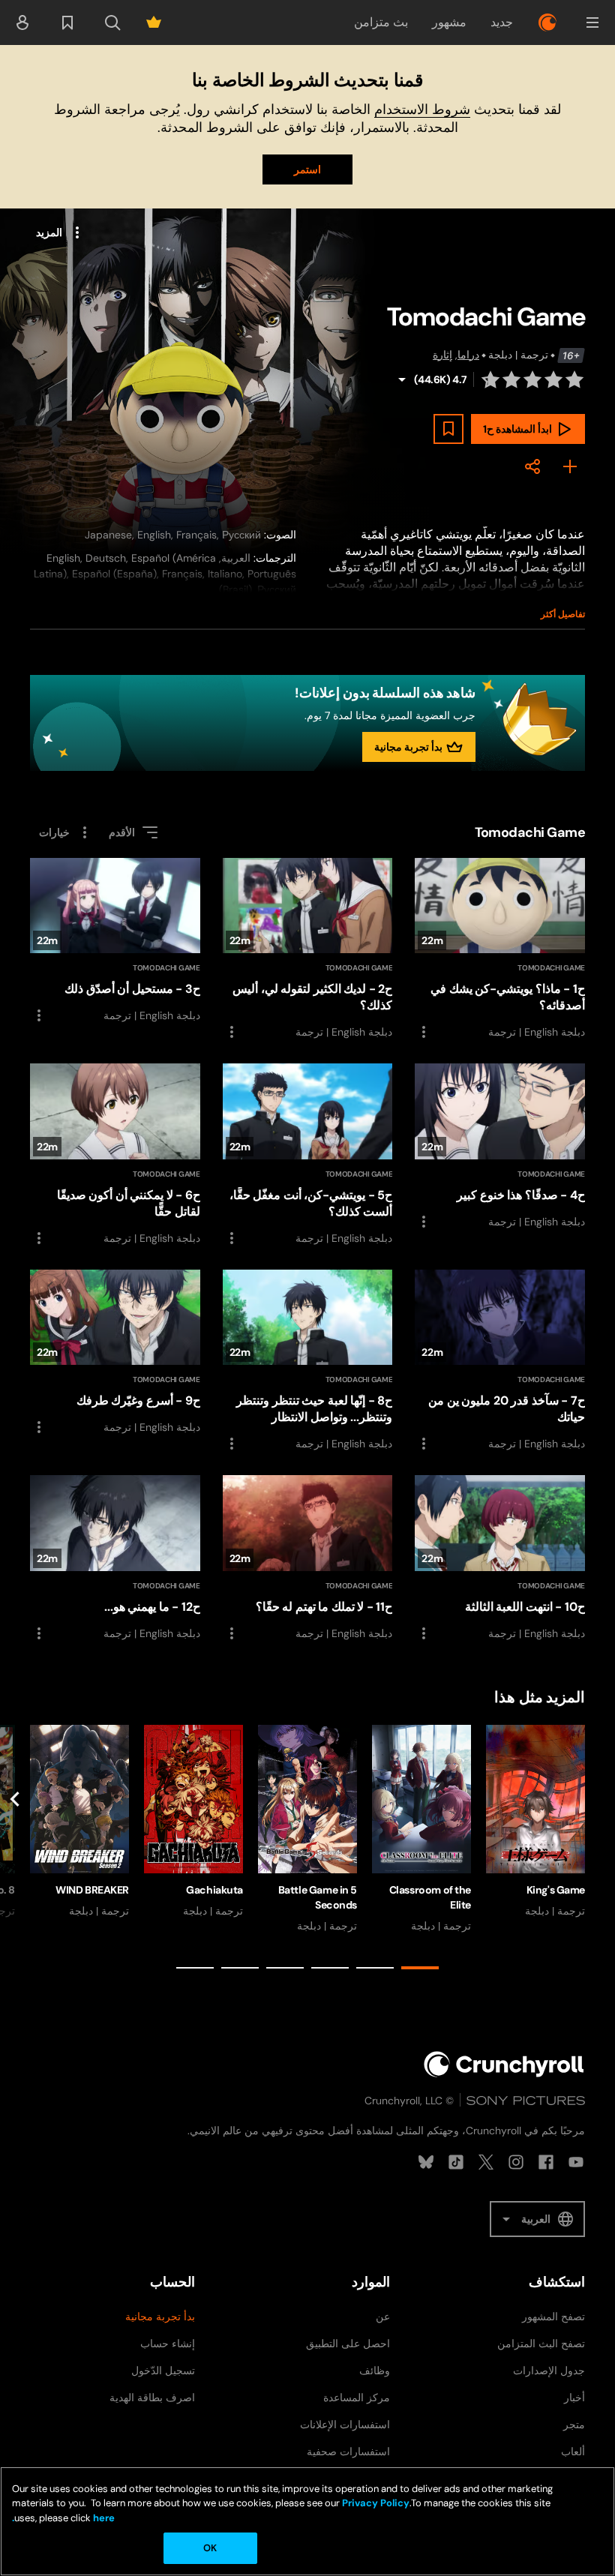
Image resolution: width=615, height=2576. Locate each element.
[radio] (574, 379)
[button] (592, 22)
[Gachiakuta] (193, 1822)
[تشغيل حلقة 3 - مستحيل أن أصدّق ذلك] (115, 942)
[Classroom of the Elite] (421, 1829)
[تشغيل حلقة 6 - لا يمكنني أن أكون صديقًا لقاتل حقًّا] (115, 1155)
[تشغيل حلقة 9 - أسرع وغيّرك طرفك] (115, 1353)
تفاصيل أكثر (563, 614)
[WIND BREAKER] (79, 1822)
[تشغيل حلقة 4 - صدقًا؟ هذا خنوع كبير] (500, 1147)
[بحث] (112, 22)
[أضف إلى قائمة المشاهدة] (448, 429)
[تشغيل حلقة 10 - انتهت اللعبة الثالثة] (500, 1558)
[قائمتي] (570, 466)
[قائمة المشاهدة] (67, 22)
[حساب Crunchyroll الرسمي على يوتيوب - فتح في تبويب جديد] (576, 2162)
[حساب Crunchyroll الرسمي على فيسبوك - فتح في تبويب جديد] (546, 2162)
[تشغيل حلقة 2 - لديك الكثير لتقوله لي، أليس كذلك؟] (308, 950)
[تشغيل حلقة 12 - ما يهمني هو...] (115, 1559)
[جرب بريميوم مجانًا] (154, 22)
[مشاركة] (532, 466)
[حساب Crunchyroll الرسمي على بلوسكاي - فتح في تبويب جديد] (426, 2162)
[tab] (420, 1968)
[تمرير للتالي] (15, 1850)
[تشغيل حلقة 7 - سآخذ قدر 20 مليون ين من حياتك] (500, 1361)
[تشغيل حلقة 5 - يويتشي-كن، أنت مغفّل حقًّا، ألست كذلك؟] (308, 1155)
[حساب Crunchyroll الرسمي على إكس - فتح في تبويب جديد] (486, 2162)
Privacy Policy (376, 2503)
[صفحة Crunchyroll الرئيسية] (504, 2064)
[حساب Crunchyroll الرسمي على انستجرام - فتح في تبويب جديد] (516, 2162)
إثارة (442, 355)
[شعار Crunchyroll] (547, 22)
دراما (468, 355)
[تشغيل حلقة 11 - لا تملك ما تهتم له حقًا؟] (308, 1559)
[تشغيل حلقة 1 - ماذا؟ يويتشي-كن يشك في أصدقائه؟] (500, 949)
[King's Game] (535, 1822)
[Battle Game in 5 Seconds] (307, 1829)
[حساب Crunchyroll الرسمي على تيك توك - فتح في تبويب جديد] (456, 2162)
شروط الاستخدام (422, 109)
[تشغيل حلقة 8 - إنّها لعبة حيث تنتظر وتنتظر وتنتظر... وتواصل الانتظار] (308, 1361)
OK (210, 2548)
